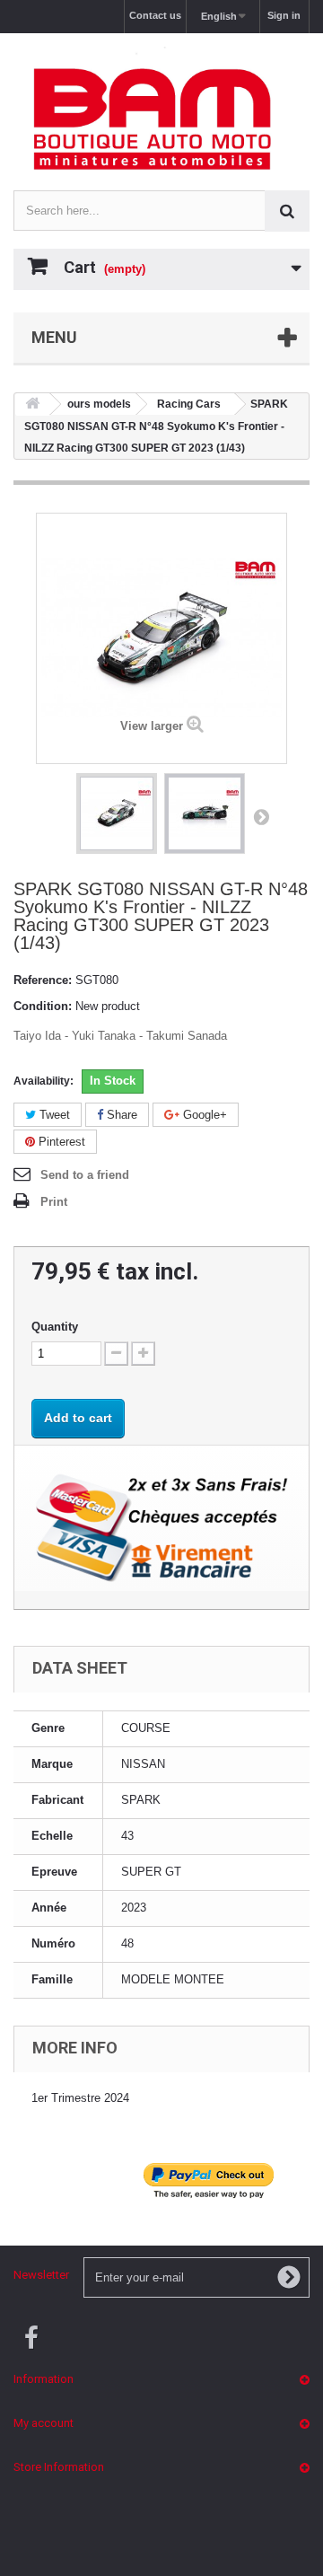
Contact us (155, 15)
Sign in (284, 15)
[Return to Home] (32, 404)
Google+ (203, 1115)
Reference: (43, 980)
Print (54, 1202)
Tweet (53, 1115)
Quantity (55, 1327)
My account (44, 2423)
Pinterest (60, 1142)
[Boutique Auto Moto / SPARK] (161, 119)
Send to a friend (85, 1175)
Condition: (43, 1006)
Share (120, 1115)
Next (261, 816)
